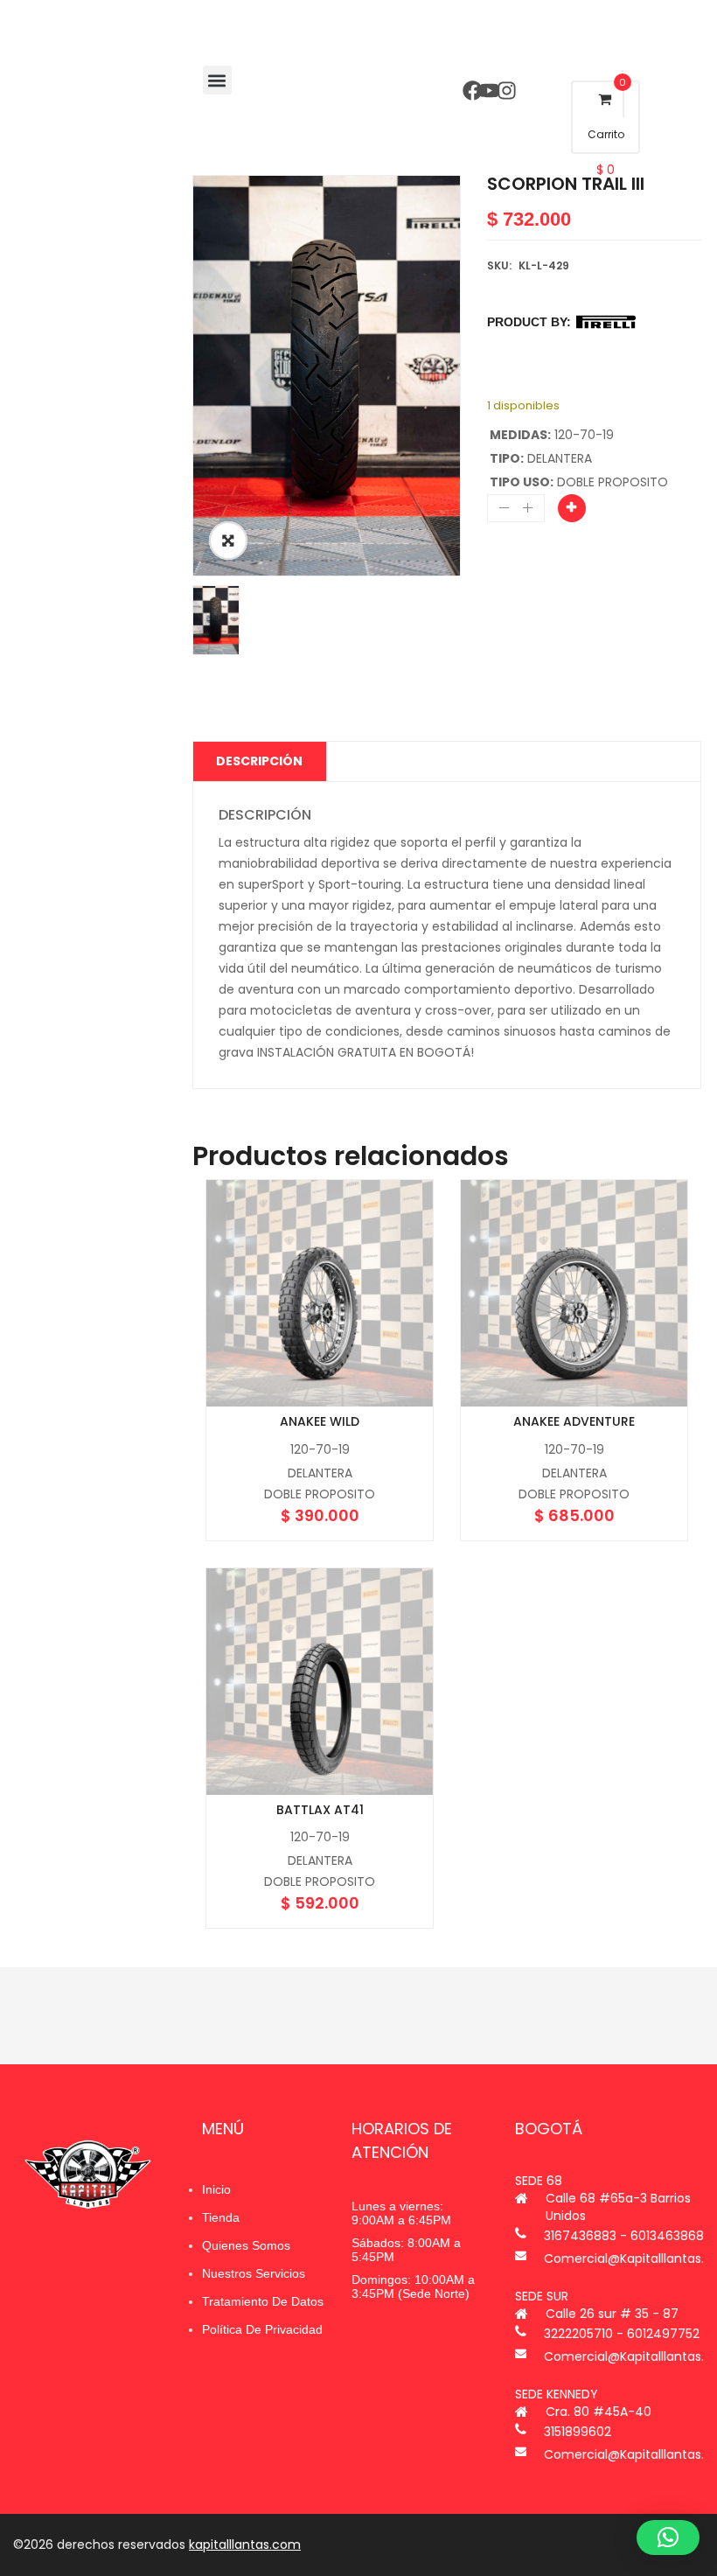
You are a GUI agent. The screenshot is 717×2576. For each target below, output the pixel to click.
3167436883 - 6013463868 (624, 2236)
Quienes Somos (246, 2245)
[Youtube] (489, 91)
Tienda (221, 2217)
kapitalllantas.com (245, 2545)
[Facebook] (473, 91)
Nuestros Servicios (254, 2273)
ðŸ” (228, 541)
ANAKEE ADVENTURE (574, 1422)
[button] (217, 80)
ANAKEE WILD (320, 1422)
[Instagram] (506, 91)
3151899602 (578, 2432)
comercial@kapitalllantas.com (624, 2258)
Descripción (259, 761)
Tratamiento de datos (263, 2301)
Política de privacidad (262, 2329)
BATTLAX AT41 (320, 1810)
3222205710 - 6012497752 (622, 2334)
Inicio (216, 2189)
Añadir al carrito (572, 508)
